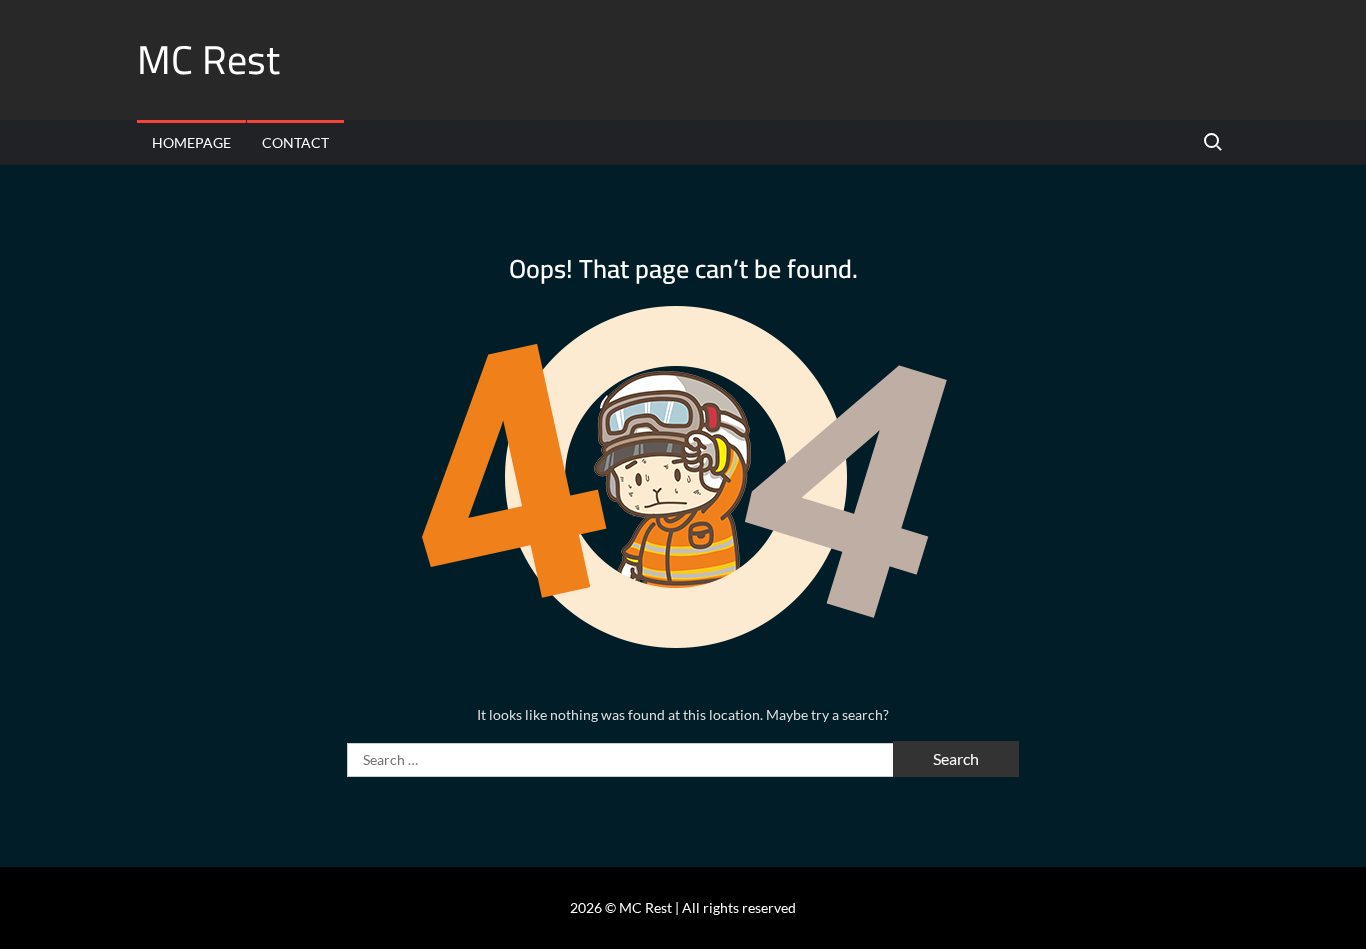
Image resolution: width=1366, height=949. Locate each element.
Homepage (191, 142)
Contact (295, 142)
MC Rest (208, 59)
